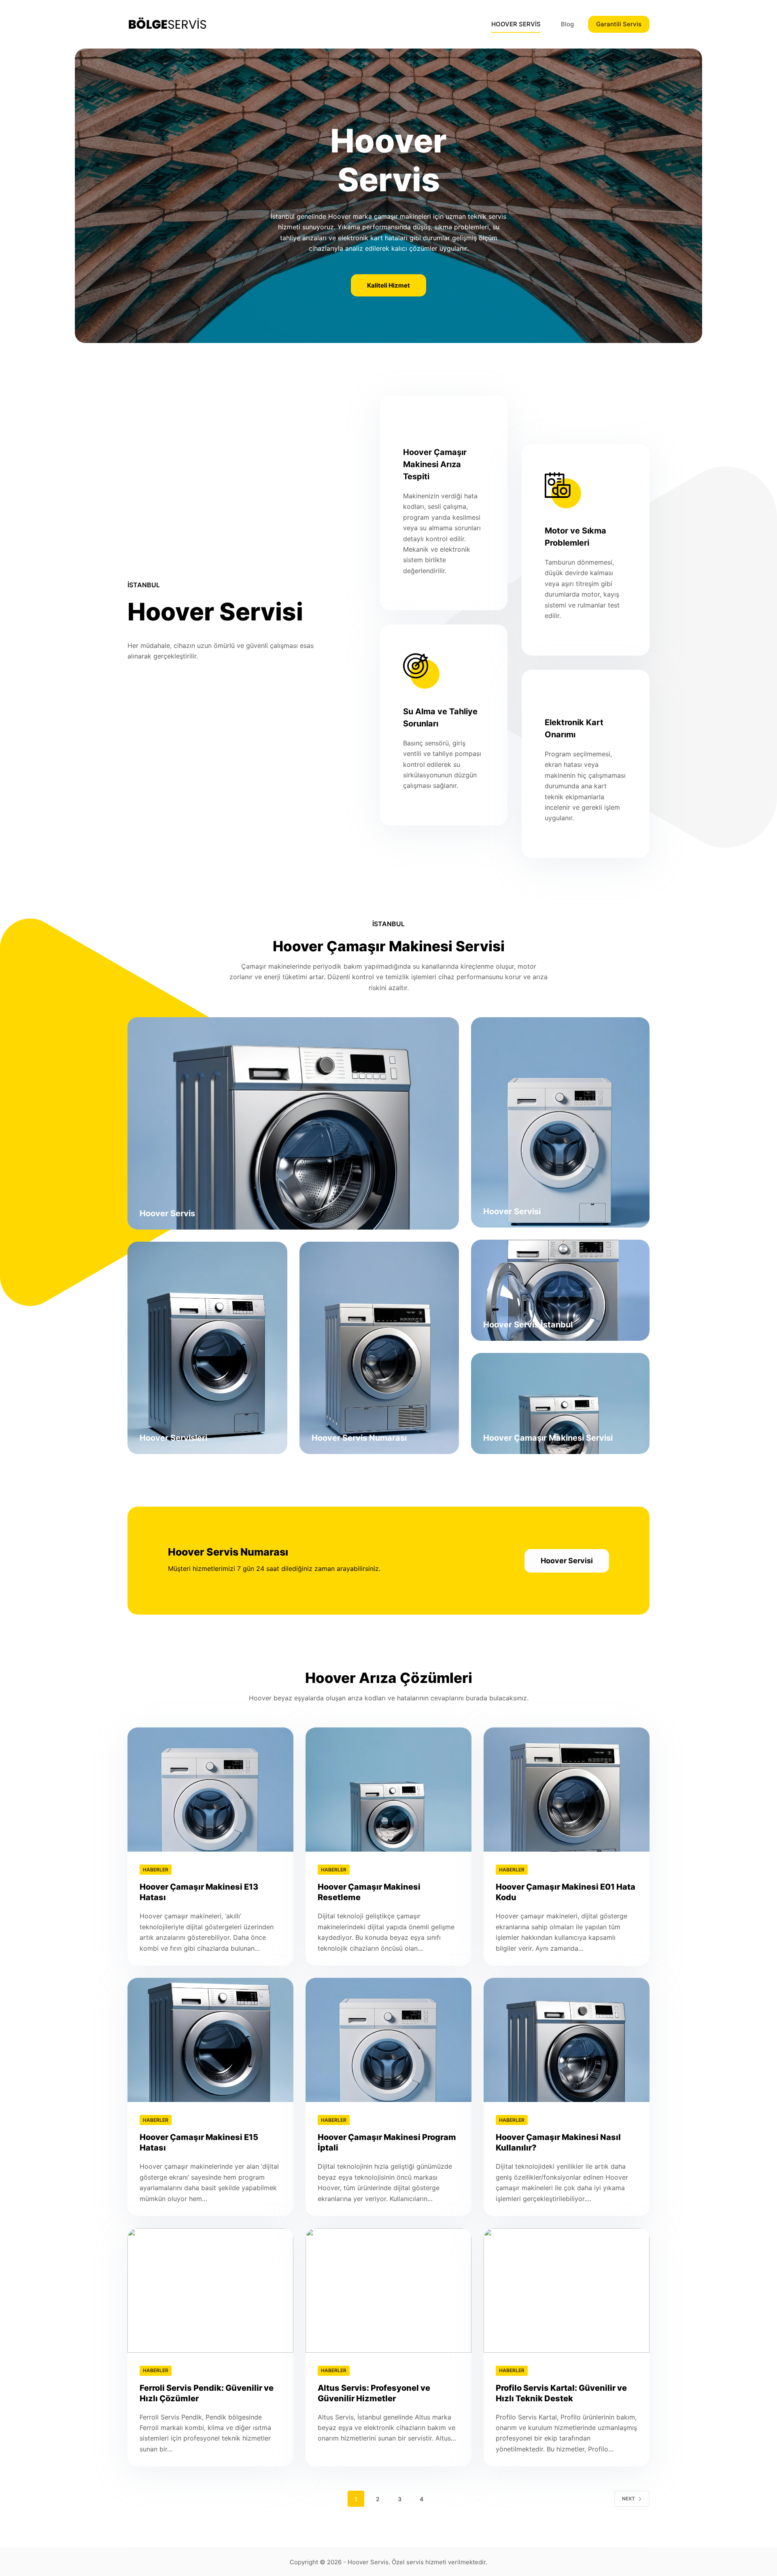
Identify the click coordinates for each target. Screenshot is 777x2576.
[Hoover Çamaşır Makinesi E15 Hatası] (210, 2040)
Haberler (156, 1870)
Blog (567, 24)
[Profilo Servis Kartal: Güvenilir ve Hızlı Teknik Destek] (567, 2290)
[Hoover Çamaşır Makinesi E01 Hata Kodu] (567, 1790)
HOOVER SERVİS (516, 24)
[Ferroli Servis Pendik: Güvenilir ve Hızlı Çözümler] (210, 2290)
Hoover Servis (368, 2562)
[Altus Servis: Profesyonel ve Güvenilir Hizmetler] (388, 2290)
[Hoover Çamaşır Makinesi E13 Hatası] (210, 1790)
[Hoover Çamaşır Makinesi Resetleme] (388, 1790)
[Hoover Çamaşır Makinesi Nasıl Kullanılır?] (567, 2040)
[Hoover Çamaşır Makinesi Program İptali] (388, 2040)
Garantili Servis (619, 24)
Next (628, 2499)
